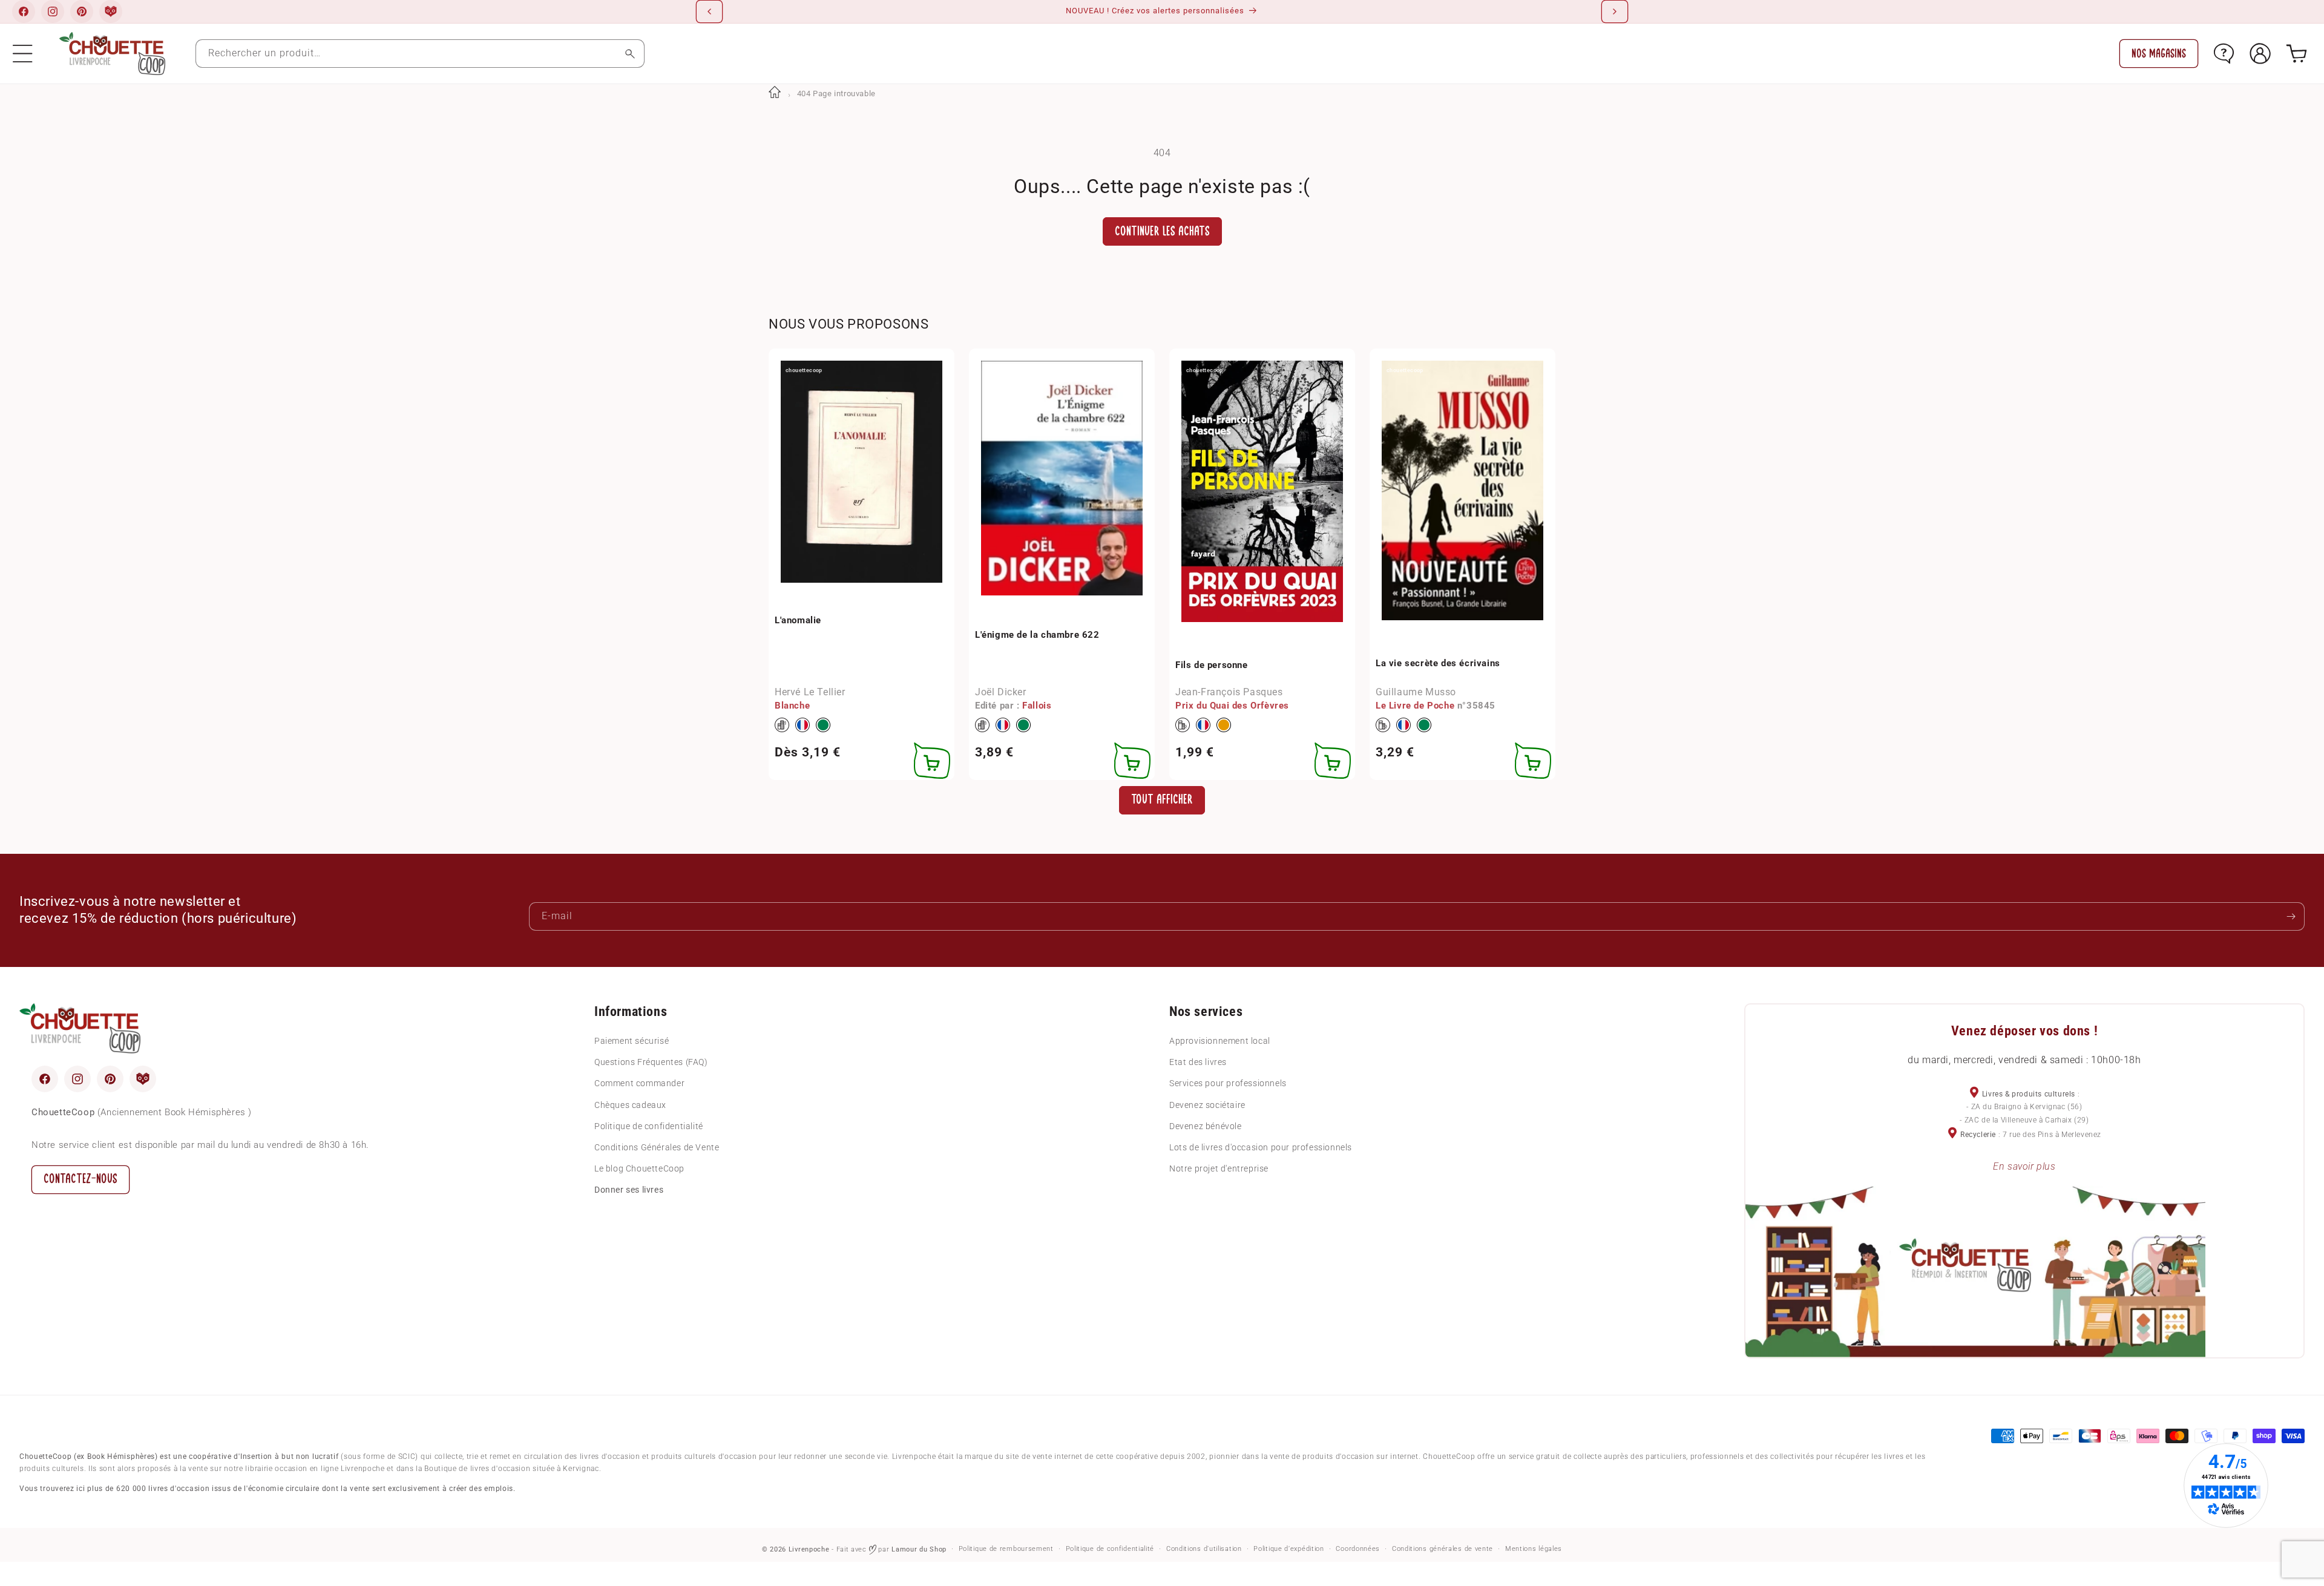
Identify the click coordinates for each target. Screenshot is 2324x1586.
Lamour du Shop (919, 1549)
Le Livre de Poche (1415, 705)
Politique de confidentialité (649, 1126)
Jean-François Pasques (1229, 692)
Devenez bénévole (1206, 1126)
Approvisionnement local (1220, 1041)
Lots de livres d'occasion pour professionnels (1261, 1147)
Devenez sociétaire (1207, 1105)
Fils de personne (1212, 664)
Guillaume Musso (1416, 692)
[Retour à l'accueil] (775, 93)
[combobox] (420, 54)
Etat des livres (1198, 1062)
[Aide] (2224, 54)
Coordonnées (1358, 1549)
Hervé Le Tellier (810, 692)
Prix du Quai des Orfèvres (1232, 705)
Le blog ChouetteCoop (639, 1168)
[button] (23, 54)
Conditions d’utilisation (1204, 1549)
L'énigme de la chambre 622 (1037, 634)
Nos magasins (2159, 54)
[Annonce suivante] (1615, 11)
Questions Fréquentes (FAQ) (651, 1062)
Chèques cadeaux (630, 1105)
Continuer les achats (1162, 231)
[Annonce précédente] (709, 11)
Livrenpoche (809, 1549)
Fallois (1037, 705)
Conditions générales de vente (1443, 1549)
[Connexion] (2260, 54)
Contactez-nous (80, 1179)
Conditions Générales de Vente (657, 1147)
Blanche (792, 705)
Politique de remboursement (1006, 1549)
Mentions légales (1534, 1549)
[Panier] (2296, 54)
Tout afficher (1162, 800)
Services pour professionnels (1228, 1084)
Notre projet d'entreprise (1219, 1168)
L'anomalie (798, 620)
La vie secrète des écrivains (1438, 663)
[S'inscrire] (2291, 916)
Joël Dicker (1001, 692)
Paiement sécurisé (632, 1041)
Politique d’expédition (1288, 1549)
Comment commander (639, 1084)
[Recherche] (630, 54)
